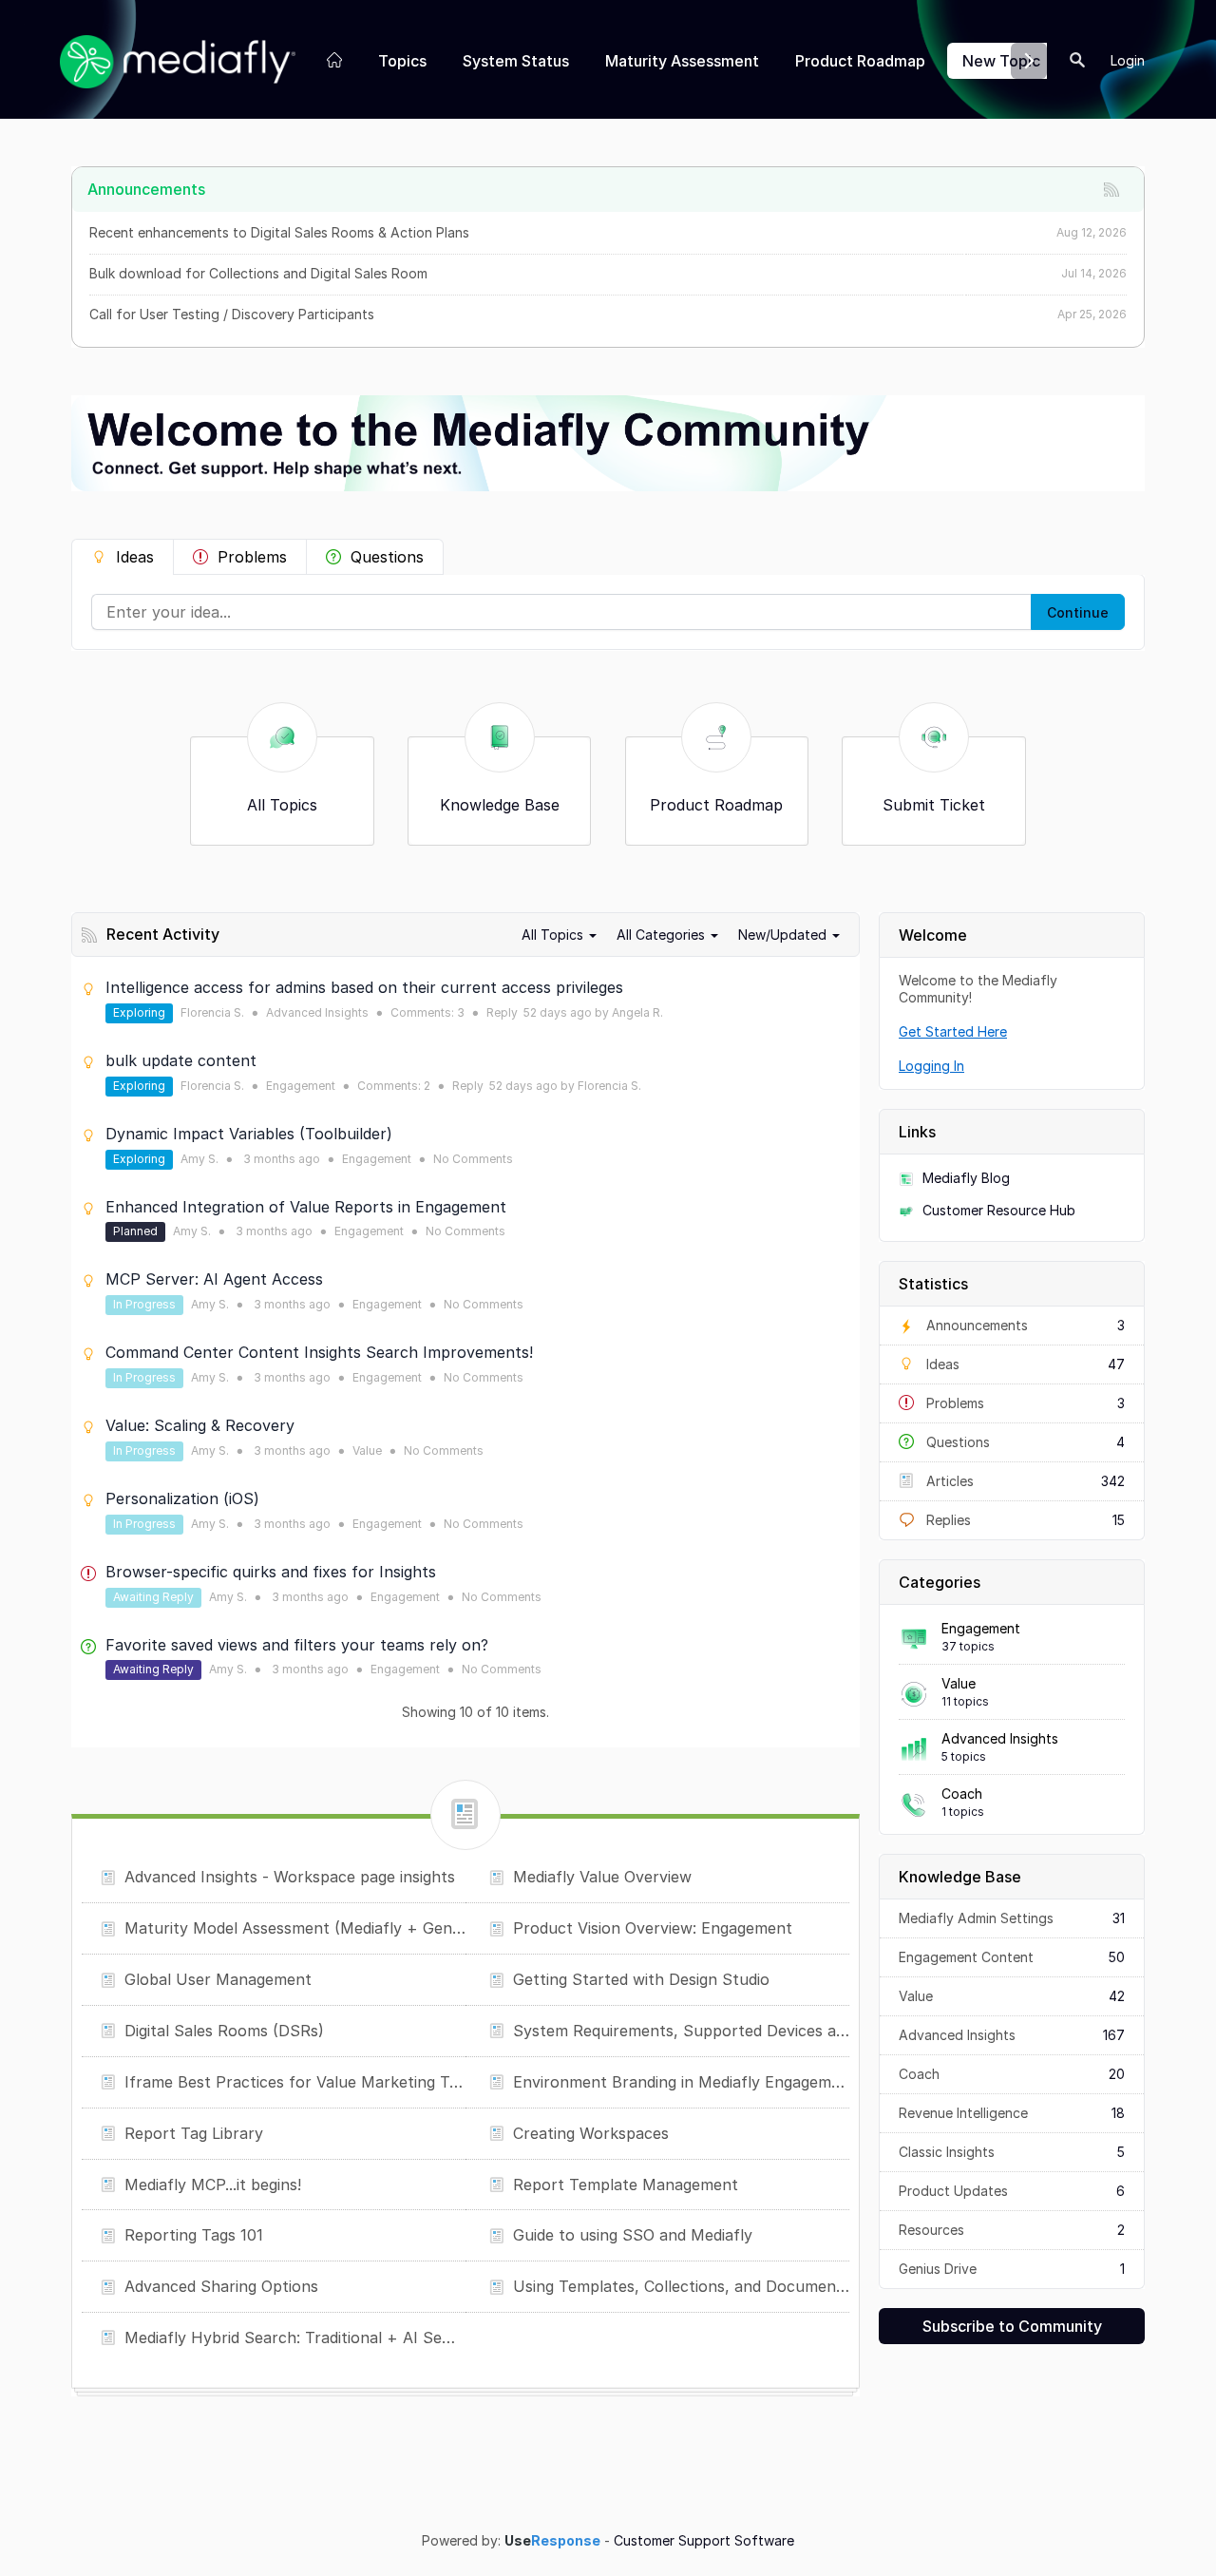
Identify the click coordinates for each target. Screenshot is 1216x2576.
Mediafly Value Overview (602, 1877)
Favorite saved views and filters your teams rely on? (297, 1645)
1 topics (963, 1812)
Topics (402, 61)
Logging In (931, 1066)
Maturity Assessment (682, 61)
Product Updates (1012, 2191)
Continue (1078, 612)
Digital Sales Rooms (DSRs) (224, 2031)
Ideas (135, 557)
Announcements (1024, 1325)
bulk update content (181, 1060)
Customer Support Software (704, 2541)
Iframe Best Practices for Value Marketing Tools (295, 2082)
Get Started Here (953, 1031)
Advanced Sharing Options (221, 2286)
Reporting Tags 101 (194, 2235)
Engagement (981, 1628)
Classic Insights (1012, 2152)
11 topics (965, 1701)
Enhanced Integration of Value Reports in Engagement (306, 1207)
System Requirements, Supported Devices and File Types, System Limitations (681, 2031)
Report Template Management (626, 2185)
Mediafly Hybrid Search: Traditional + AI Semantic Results (295, 2337)
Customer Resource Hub (999, 1210)
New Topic (1001, 61)
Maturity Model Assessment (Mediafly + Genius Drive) (295, 1928)
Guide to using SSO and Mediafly (633, 2235)
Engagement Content (1012, 1957)
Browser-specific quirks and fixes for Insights (271, 1572)
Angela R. (637, 1012)
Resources (1012, 2230)
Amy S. (199, 1159)
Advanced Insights (1000, 1738)
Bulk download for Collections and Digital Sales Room (258, 273)
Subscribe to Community (1012, 2326)
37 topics (968, 1646)
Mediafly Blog (966, 1178)
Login (1128, 60)
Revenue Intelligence (1012, 2113)
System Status (516, 61)
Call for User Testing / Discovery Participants (232, 314)
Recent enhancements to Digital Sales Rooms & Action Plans (279, 232)
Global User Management (218, 1979)
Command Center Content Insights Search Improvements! (319, 1352)
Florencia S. (212, 1012)
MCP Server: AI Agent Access (214, 1279)
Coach (962, 1794)
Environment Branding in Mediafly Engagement (681, 2082)
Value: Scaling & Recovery (200, 1425)
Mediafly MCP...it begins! (213, 2185)
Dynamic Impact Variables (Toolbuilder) (249, 1134)
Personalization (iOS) (182, 1498)
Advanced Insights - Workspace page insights (290, 1877)
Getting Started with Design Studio (641, 1979)
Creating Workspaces (591, 2133)
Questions (387, 557)
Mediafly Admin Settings (1012, 1918)
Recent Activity (163, 934)
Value (959, 1683)
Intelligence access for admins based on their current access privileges (364, 987)
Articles (1024, 1481)
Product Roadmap (860, 61)
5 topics (964, 1756)
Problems (252, 557)
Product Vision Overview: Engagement (653, 1928)
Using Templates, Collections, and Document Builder (681, 2286)
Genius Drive (1012, 2269)
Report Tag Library (194, 2133)
